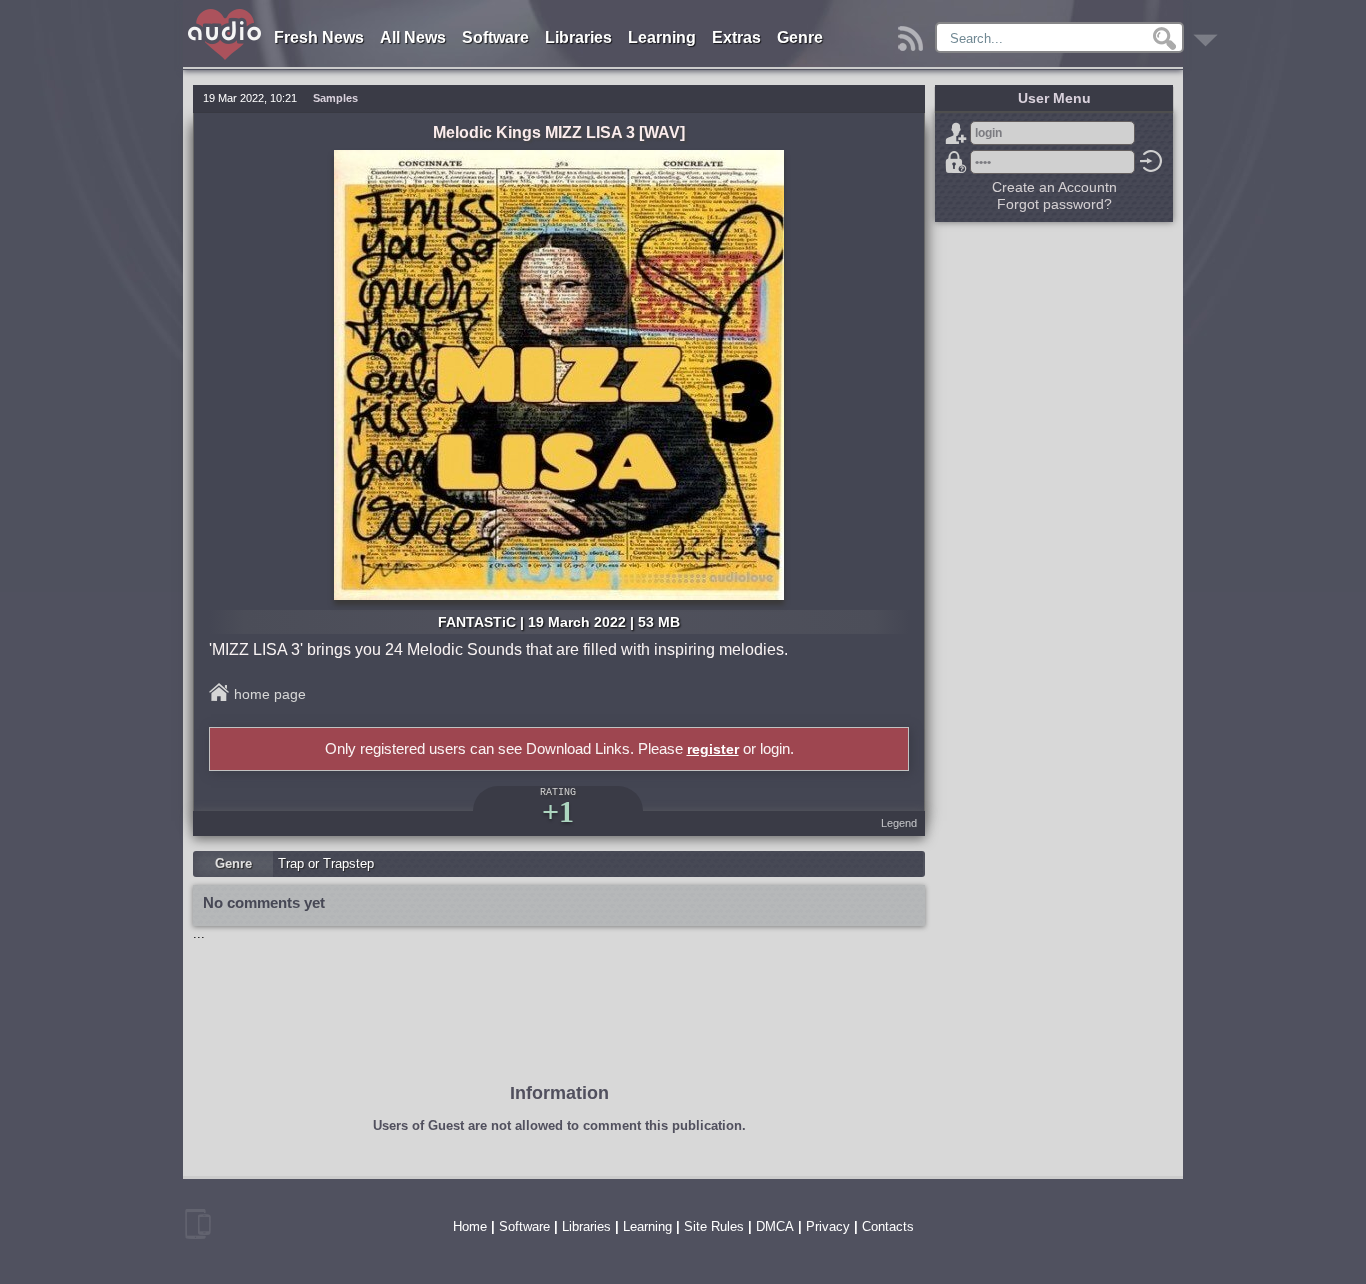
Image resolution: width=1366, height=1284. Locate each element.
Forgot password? (956, 162)
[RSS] (913, 33)
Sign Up (956, 133)
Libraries (578, 37)
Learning (662, 37)
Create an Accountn (1054, 187)
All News (413, 37)
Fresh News (319, 37)
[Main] (225, 12)
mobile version (198, 1224)
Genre (800, 37)
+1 (558, 811)
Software (495, 37)
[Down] (1208, 33)
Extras (736, 37)
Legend (899, 823)
